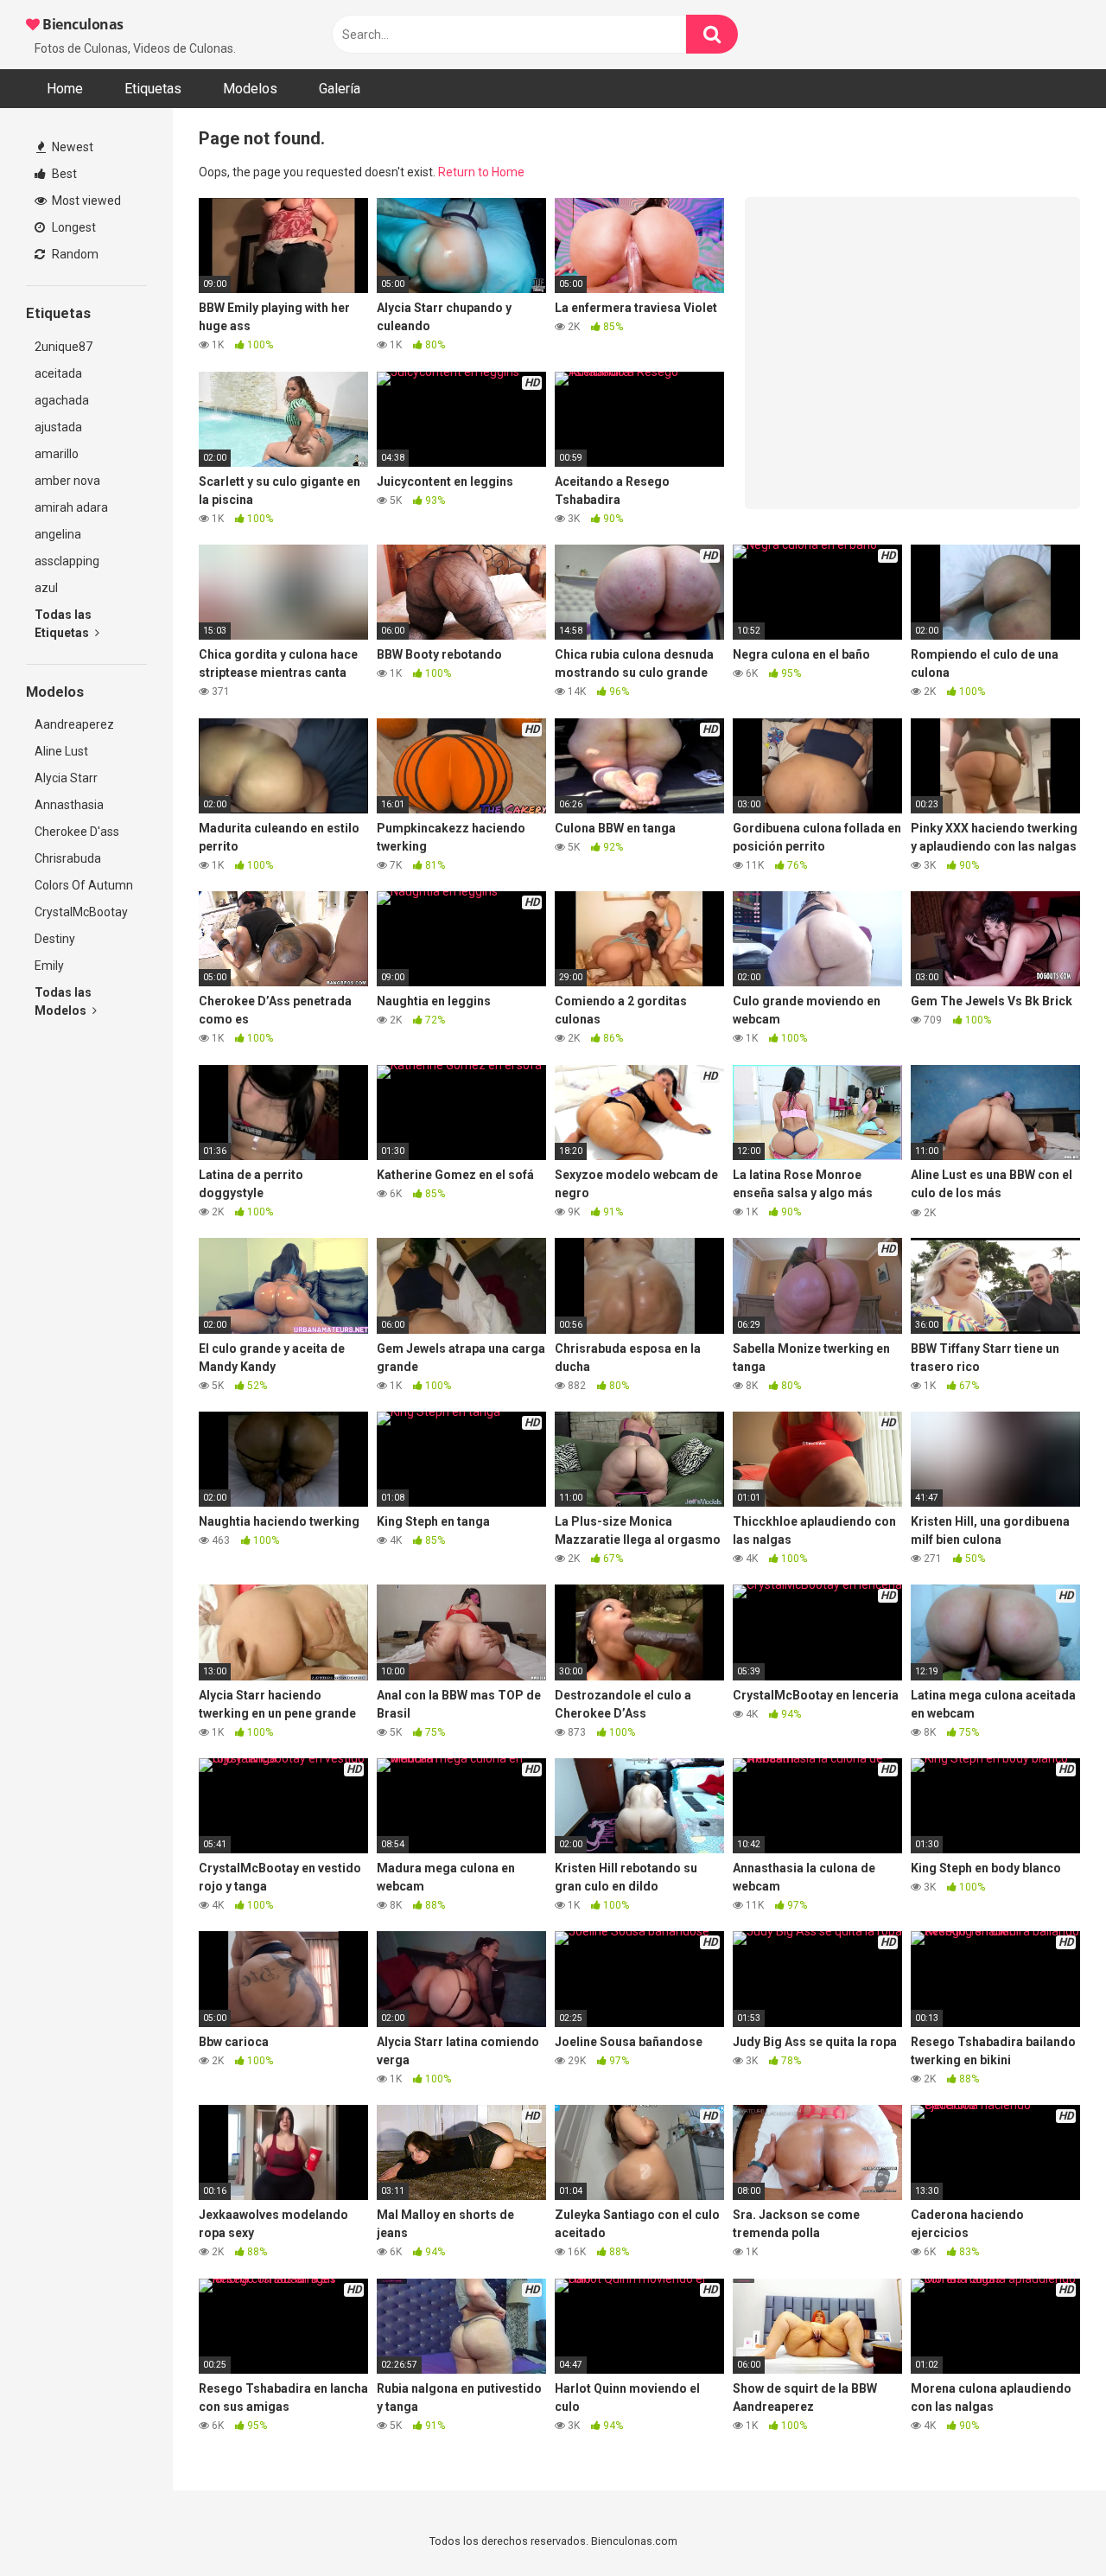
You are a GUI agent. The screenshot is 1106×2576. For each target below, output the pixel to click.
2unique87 (64, 347)
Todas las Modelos (63, 1001)
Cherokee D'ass (77, 832)
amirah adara (71, 507)
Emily (49, 966)
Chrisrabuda (68, 858)
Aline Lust (61, 751)
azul (46, 588)
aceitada (58, 373)
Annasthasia (69, 805)
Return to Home (481, 172)
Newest (71, 147)
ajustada (58, 427)
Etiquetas (153, 89)
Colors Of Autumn (84, 885)
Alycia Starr (66, 778)
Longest (73, 227)
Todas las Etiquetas (63, 624)
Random (74, 254)
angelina (58, 534)
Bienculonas (82, 24)
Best (63, 174)
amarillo (57, 454)
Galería (340, 89)
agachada (62, 400)
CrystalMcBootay (81, 912)
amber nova (67, 481)
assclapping (67, 561)
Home (65, 89)
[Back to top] (1048, 2524)
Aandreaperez (74, 724)
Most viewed (85, 201)
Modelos (250, 89)
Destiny (55, 939)
